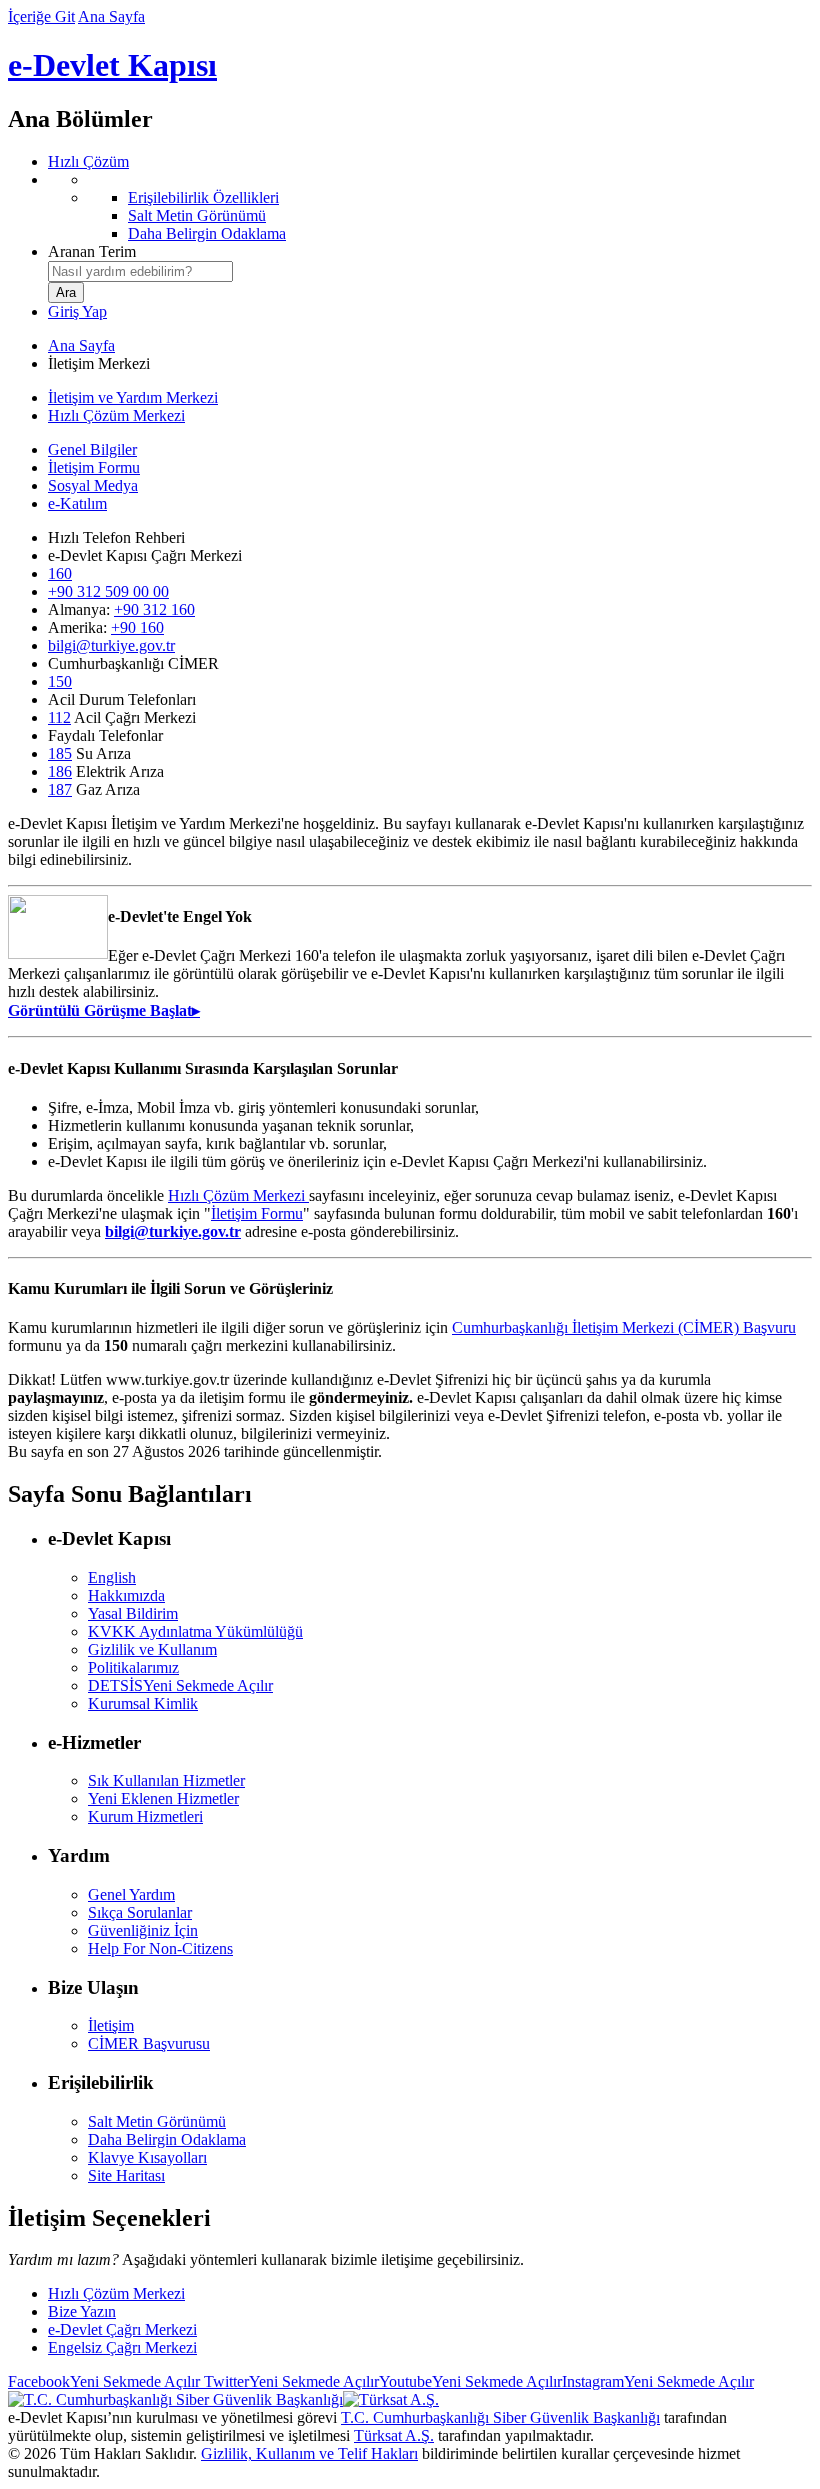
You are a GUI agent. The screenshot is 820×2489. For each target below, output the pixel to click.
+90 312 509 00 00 (108, 591)
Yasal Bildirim (133, 1613)
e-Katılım (77, 503)
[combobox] (140, 271)
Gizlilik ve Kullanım (152, 1649)
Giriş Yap (77, 311)
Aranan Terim (92, 251)
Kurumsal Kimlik (143, 1703)
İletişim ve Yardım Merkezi (133, 397)
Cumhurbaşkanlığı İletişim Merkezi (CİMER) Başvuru (624, 1327)
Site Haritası (126, 2175)
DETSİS (180, 1685)
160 (60, 573)
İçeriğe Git (41, 16)
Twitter (289, 2381)
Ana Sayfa (111, 16)
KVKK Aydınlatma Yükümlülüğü (195, 1631)
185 (60, 753)
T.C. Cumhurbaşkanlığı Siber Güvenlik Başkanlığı (500, 2417)
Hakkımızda (126, 1595)
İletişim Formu (94, 467)
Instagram (658, 2381)
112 (59, 717)
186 (60, 771)
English (112, 1577)
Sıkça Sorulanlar (140, 1912)
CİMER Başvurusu (149, 2043)
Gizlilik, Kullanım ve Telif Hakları (309, 2453)
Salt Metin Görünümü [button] (157, 2121)
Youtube (470, 2381)
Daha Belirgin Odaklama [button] (167, 2139)
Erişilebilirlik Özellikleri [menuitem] (203, 197)
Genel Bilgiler (92, 449)
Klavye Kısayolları (147, 2157)
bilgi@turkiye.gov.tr (111, 645)
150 (60, 681)
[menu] (430, 207)
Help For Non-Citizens (160, 1948)
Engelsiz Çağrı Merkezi (122, 2347)
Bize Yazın (82, 2311)
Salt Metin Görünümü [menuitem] (197, 215)
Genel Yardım (131, 1894)
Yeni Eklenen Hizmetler (163, 1798)
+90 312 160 (154, 609)
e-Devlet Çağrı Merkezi (122, 2329)
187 (60, 789)
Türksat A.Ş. (394, 2435)
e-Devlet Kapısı (112, 65)
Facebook (104, 2381)
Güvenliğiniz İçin (143, 1930)
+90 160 (137, 627)
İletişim (111, 2025)
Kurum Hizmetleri (145, 1816)
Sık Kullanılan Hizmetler (166, 1780)
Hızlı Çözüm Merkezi (116, 415)
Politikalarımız (133, 1667)
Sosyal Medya (93, 485)
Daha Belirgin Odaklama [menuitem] (207, 233)
